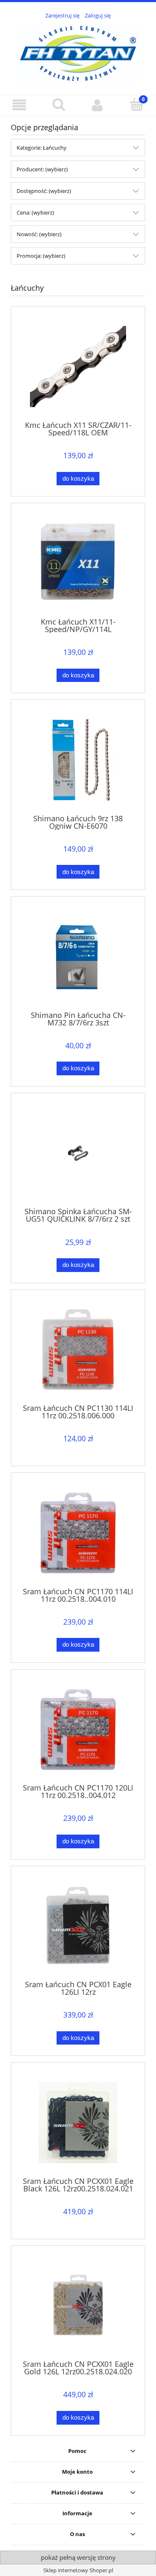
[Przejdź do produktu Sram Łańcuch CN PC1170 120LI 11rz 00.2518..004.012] (78, 1730)
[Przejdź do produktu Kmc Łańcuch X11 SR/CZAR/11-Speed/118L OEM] (78, 367)
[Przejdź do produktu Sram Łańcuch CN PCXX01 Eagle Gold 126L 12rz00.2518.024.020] (78, 2306)
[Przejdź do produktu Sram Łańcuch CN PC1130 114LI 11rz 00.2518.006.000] (78, 1350)
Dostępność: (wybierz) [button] (44, 191)
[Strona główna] (78, 52)
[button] (20, 105)
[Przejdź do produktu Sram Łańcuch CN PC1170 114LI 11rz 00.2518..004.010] (78, 1533)
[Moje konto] (98, 105)
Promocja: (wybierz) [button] (41, 256)
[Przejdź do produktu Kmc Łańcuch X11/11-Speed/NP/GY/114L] (78, 563)
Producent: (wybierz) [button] (42, 169)
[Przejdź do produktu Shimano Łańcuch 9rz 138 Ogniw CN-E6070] (78, 760)
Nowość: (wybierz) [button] (39, 234)
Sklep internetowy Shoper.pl (78, 2570)
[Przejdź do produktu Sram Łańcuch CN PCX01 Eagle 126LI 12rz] (78, 1926)
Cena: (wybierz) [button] (35, 212)
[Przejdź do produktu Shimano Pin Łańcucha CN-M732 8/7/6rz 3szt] (78, 957)
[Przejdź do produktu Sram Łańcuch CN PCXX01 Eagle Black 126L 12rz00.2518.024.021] (78, 2123)
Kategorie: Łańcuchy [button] (42, 148)
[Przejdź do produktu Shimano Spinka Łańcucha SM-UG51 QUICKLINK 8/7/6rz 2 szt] (78, 1153)
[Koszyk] (136, 104)
